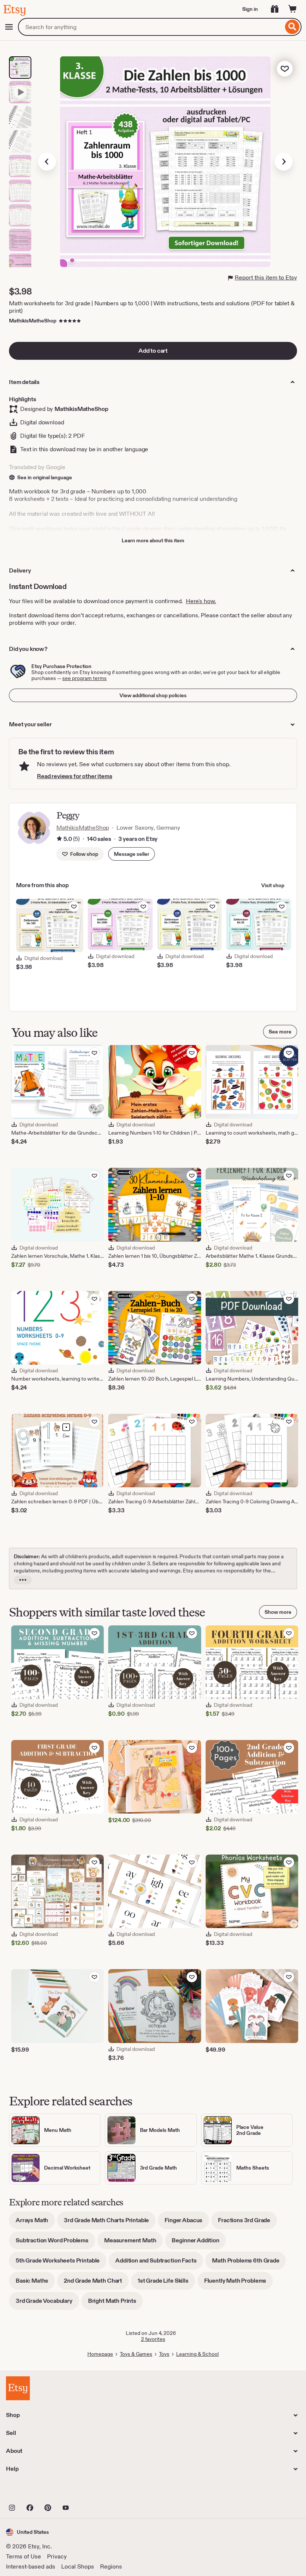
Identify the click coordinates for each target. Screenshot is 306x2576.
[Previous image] (47, 162)
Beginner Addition (199, 2243)
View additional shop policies (153, 695)
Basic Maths (35, 2283)
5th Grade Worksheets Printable (61, 2263)
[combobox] (151, 27)
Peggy (68, 815)
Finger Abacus (187, 2223)
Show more (278, 1612)
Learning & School (197, 2354)
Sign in (250, 9)
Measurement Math (133, 2243)
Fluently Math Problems (238, 2283)
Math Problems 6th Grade (249, 2263)
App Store (31, 2491)
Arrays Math (35, 2223)
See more (280, 1032)
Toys (164, 2354)
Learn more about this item (153, 540)
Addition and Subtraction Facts (159, 2263)
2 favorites (153, 2339)
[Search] (292, 27)
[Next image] (284, 162)
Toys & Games (136, 2354)
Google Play (88, 2491)
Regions (111, 2566)
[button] (132, 854)
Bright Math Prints (115, 2303)
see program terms (85, 678)
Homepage (100, 2354)
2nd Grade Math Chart (96, 2283)
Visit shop (273, 885)
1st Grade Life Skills (166, 2283)
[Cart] (293, 9)
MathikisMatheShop (33, 321)
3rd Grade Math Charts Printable (110, 2223)
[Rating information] (59, 839)
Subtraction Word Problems (55, 2243)
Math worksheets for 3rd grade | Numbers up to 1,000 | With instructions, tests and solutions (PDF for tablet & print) (152, 307)
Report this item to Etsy (266, 277)
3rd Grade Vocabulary (47, 2303)
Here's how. (201, 601)
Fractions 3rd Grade (247, 2223)
